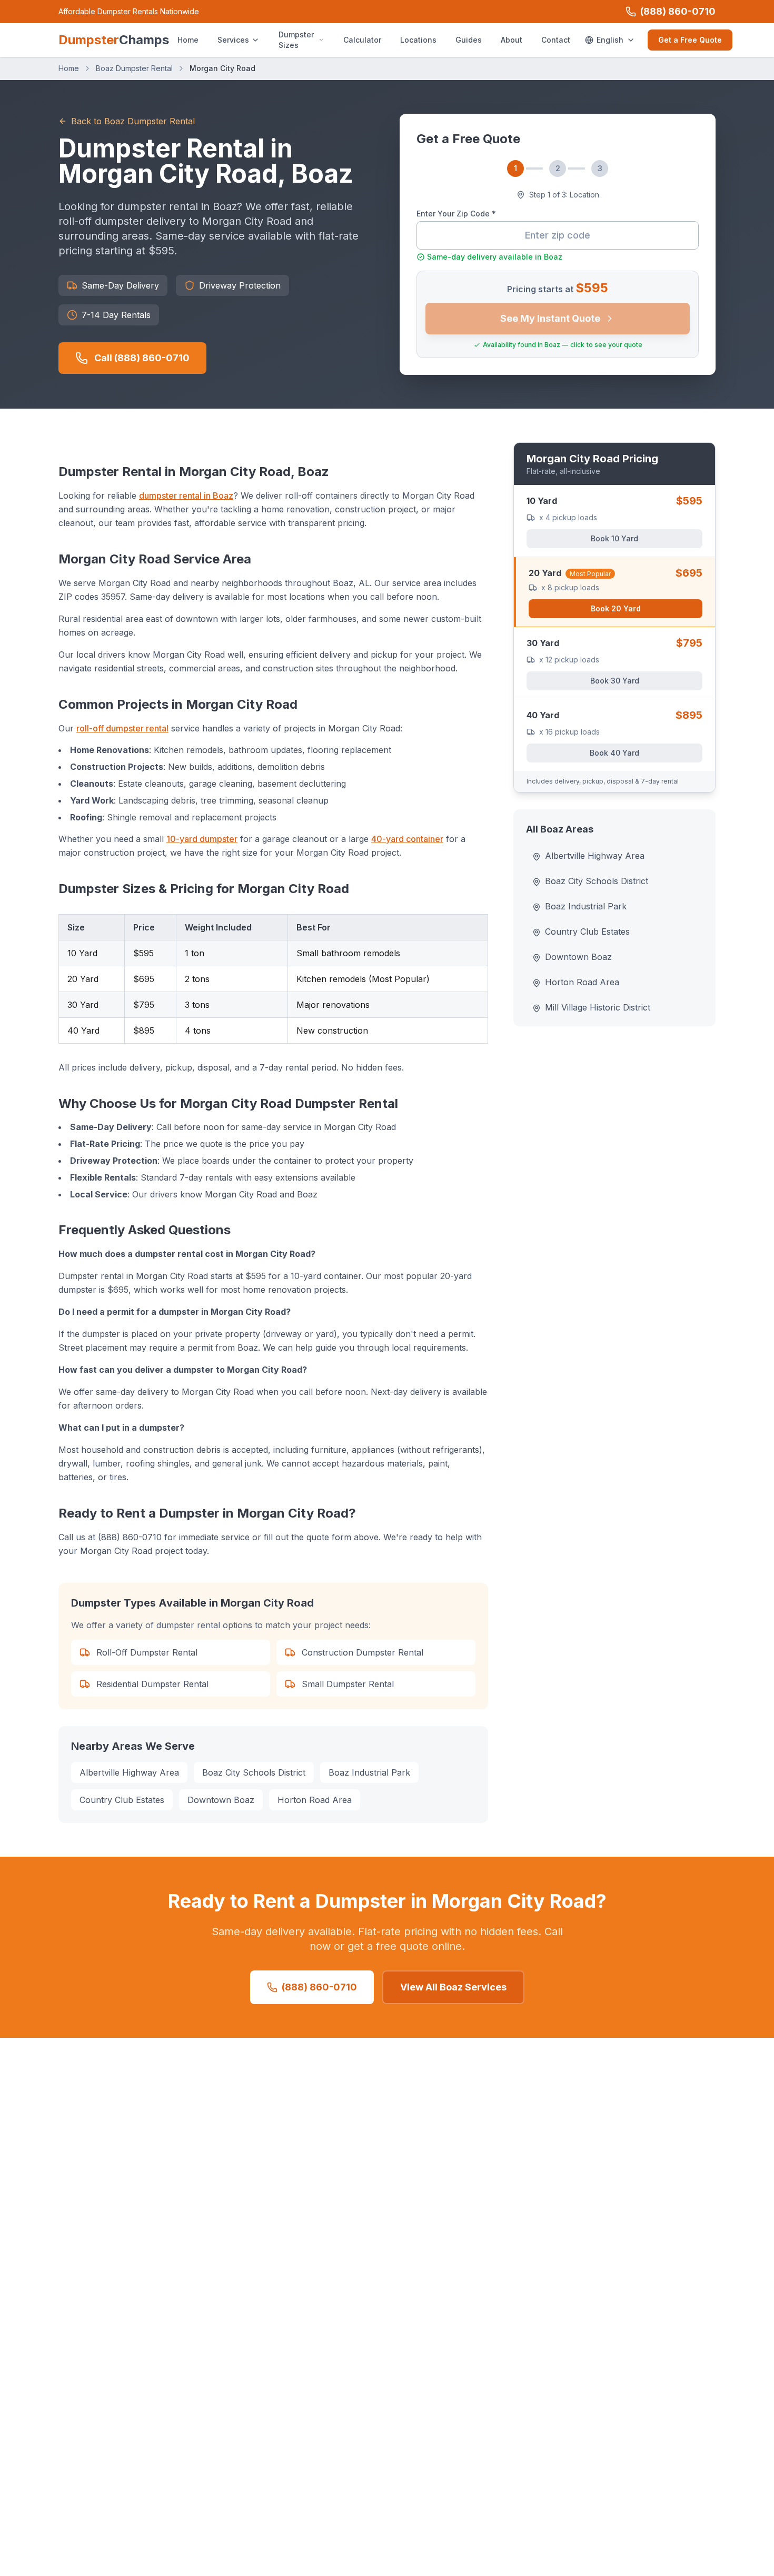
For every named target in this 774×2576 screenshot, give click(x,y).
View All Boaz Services (453, 1987)
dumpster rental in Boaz (186, 496)
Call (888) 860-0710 (142, 358)
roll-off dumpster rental (122, 728)
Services (233, 40)
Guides (469, 40)
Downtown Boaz (221, 1800)
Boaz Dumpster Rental (134, 68)
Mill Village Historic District (598, 1007)
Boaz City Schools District (254, 1772)
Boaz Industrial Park (369, 1772)
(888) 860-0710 (678, 11)
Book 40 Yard (614, 753)
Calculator (362, 40)
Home (188, 40)
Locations (418, 40)
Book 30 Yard (615, 681)
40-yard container (407, 839)
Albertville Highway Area (129, 1772)
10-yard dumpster (202, 839)
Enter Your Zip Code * (456, 214)
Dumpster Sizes (296, 40)
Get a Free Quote (690, 40)
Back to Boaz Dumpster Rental (133, 121)
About (512, 40)
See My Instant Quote (550, 318)
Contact (556, 40)
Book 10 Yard (614, 538)
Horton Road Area (315, 1800)
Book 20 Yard (616, 608)
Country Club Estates (122, 1800)
